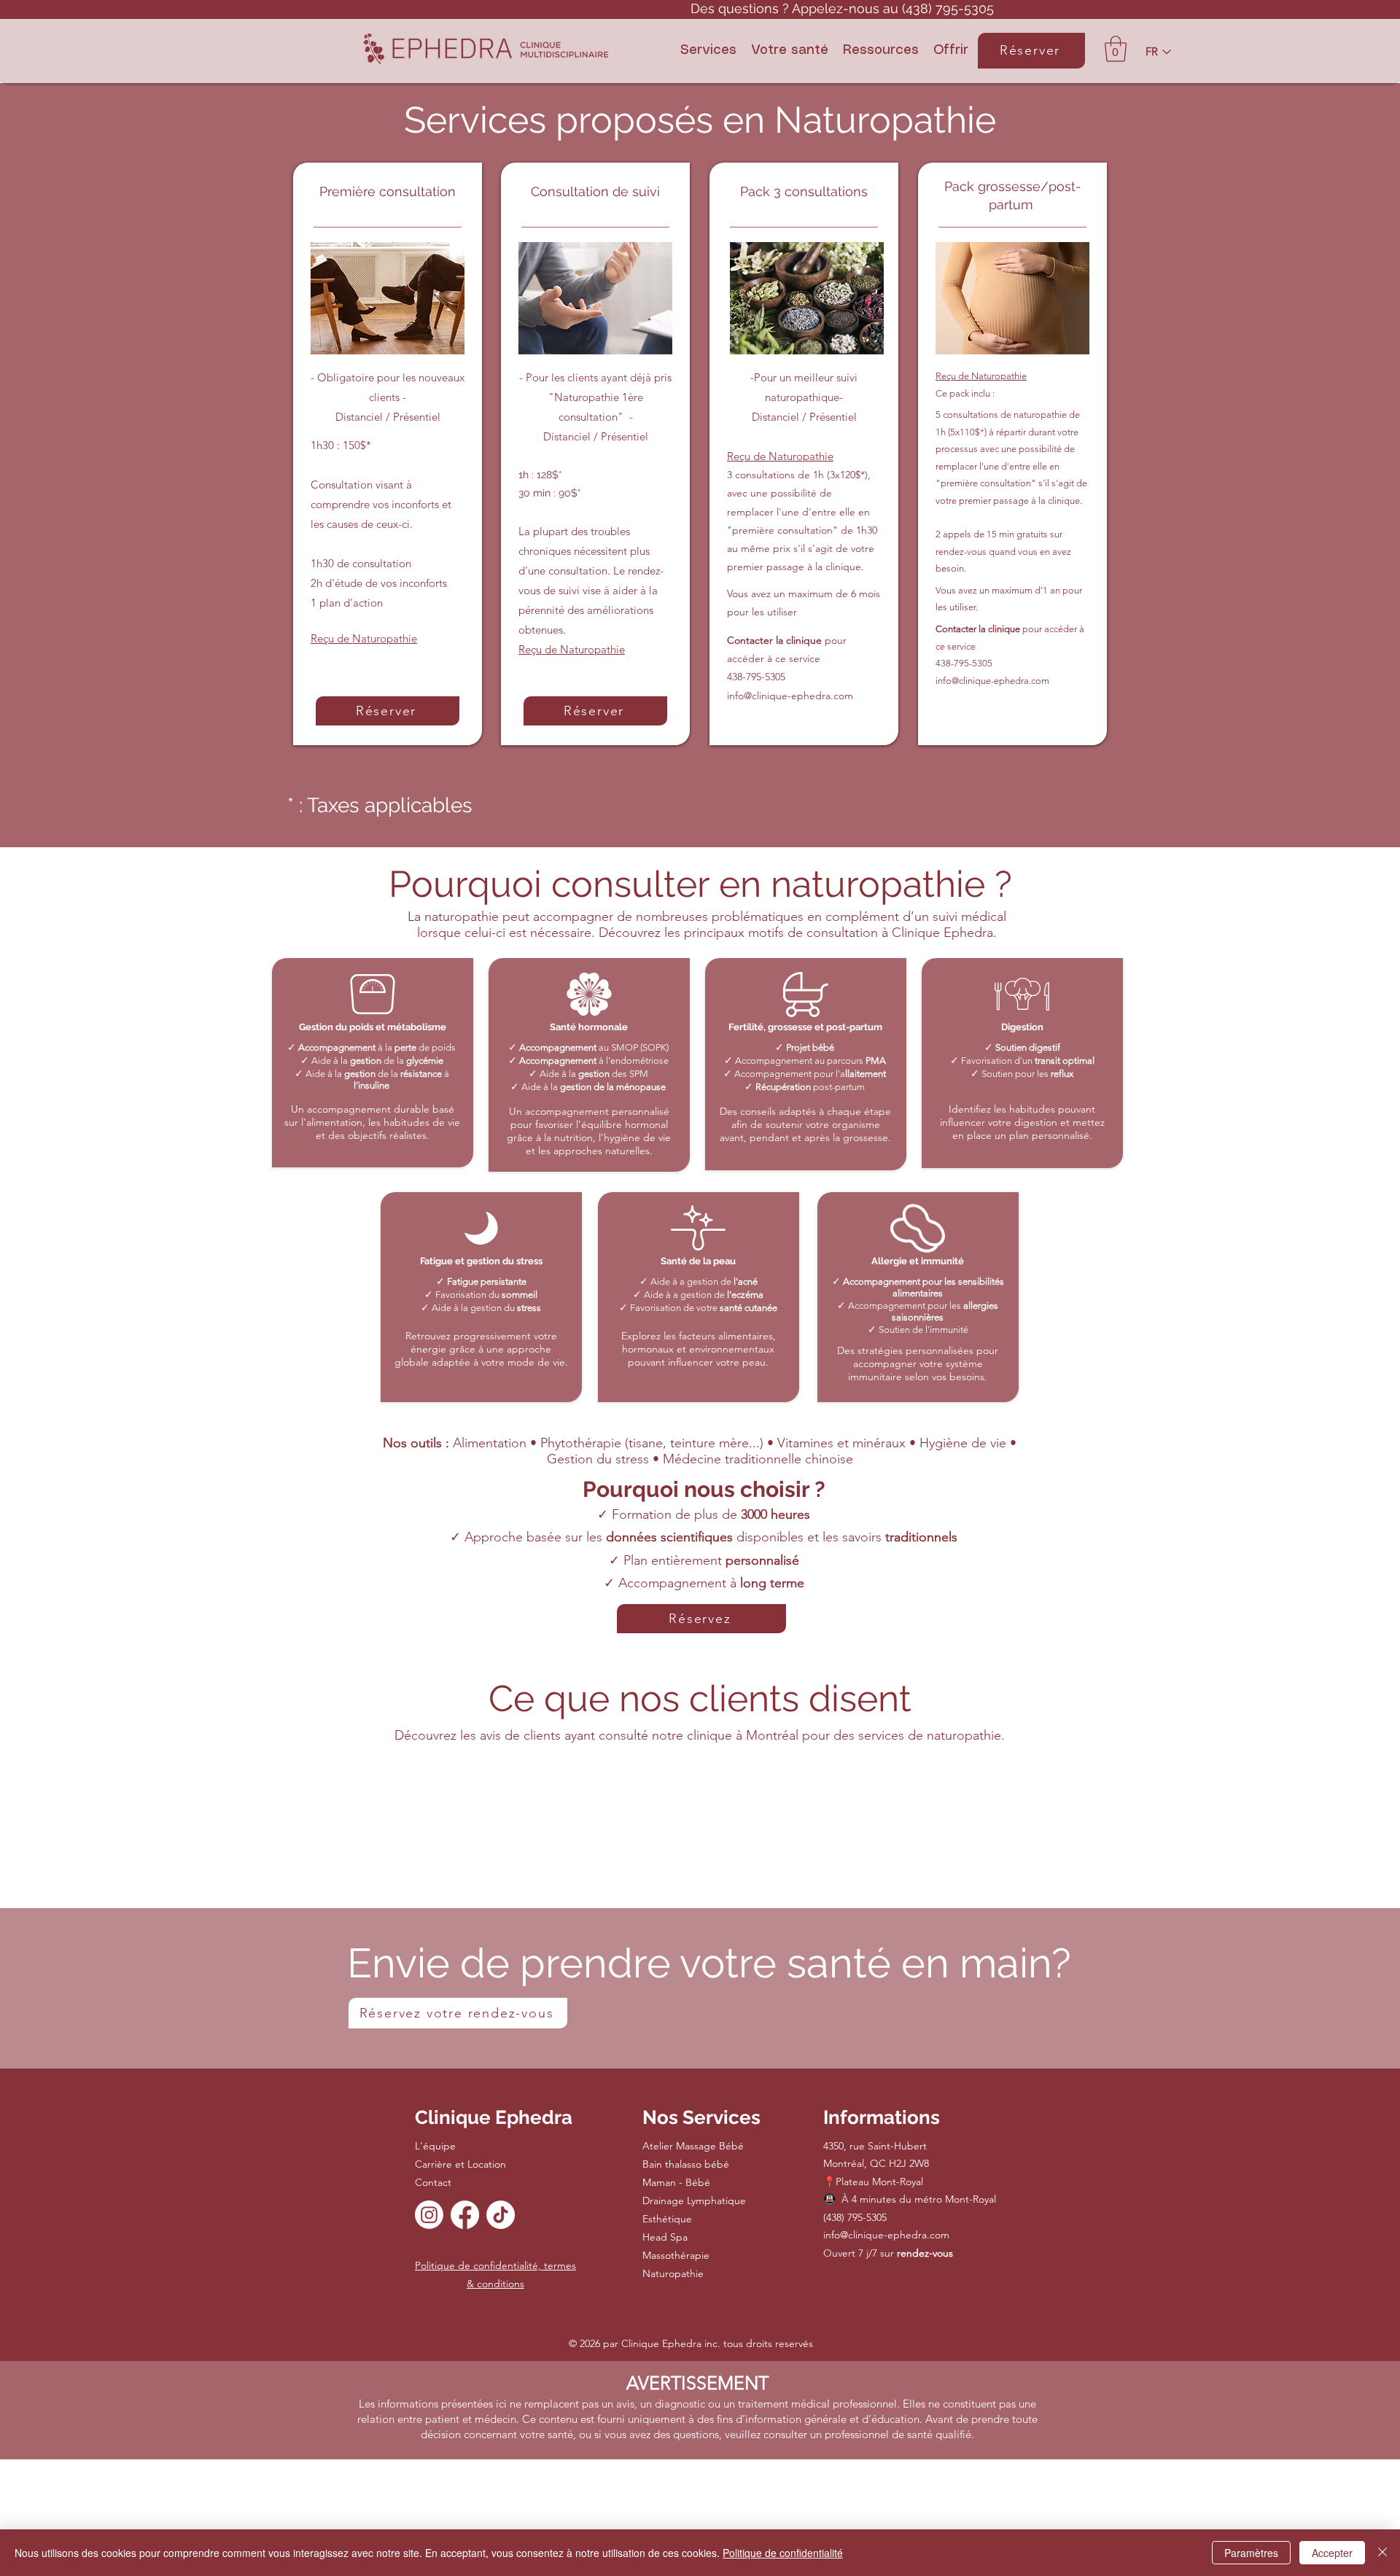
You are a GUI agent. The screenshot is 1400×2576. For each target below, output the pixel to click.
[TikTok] (501, 2215)
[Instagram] (429, 2215)
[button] (708, 51)
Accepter (1332, 2553)
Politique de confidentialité (783, 2553)
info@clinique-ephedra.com (790, 696)
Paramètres (1251, 2553)
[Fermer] (1382, 2553)
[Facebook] (465, 2215)
